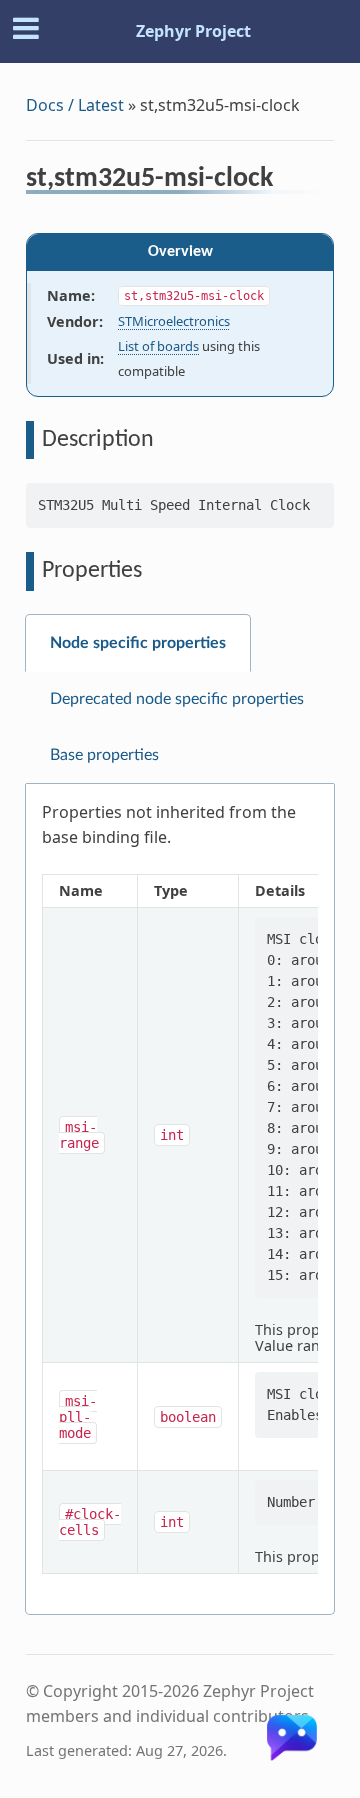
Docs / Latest (75, 105)
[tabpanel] (180, 1199)
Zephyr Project (193, 31)
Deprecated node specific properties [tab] (177, 699)
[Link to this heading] (286, 181)
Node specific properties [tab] (138, 643)
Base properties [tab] (104, 755)
